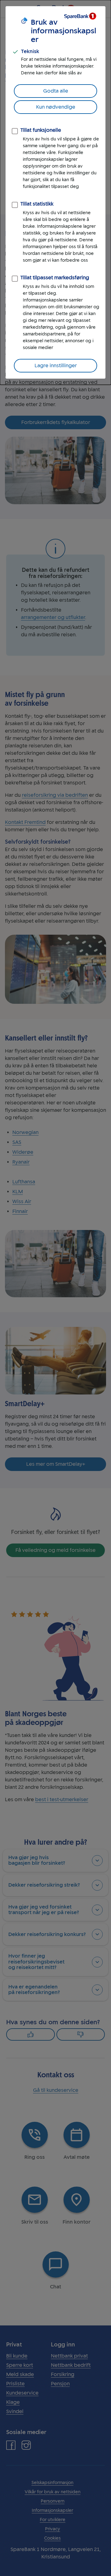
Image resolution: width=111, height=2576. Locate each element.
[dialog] (55, 192)
